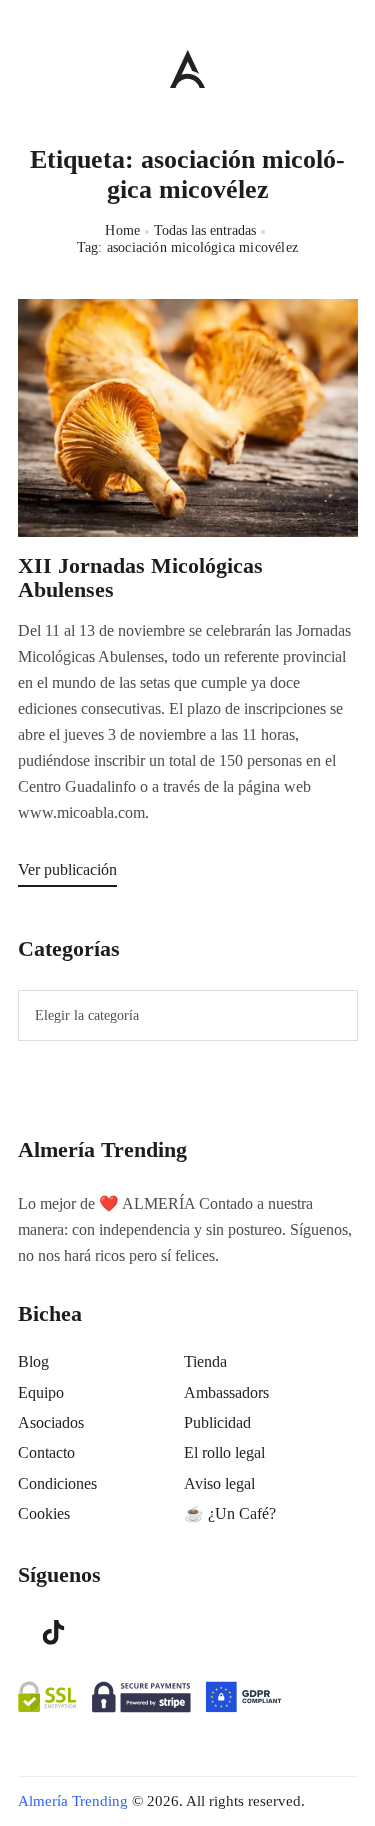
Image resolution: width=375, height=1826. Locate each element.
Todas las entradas (205, 230)
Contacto (46, 1452)
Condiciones (57, 1483)
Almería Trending (73, 1801)
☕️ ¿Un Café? (230, 1513)
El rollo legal (224, 1452)
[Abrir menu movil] (26, 68)
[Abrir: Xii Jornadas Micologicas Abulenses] (188, 418)
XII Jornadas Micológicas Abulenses (140, 578)
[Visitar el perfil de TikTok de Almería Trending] (54, 1631)
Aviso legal (219, 1483)
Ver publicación (67, 869)
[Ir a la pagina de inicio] (187, 68)
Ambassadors (226, 1392)
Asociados (51, 1422)
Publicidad (217, 1422)
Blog (33, 1361)
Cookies (44, 1513)
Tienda (205, 1361)
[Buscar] (347, 64)
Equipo (41, 1392)
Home (122, 230)
